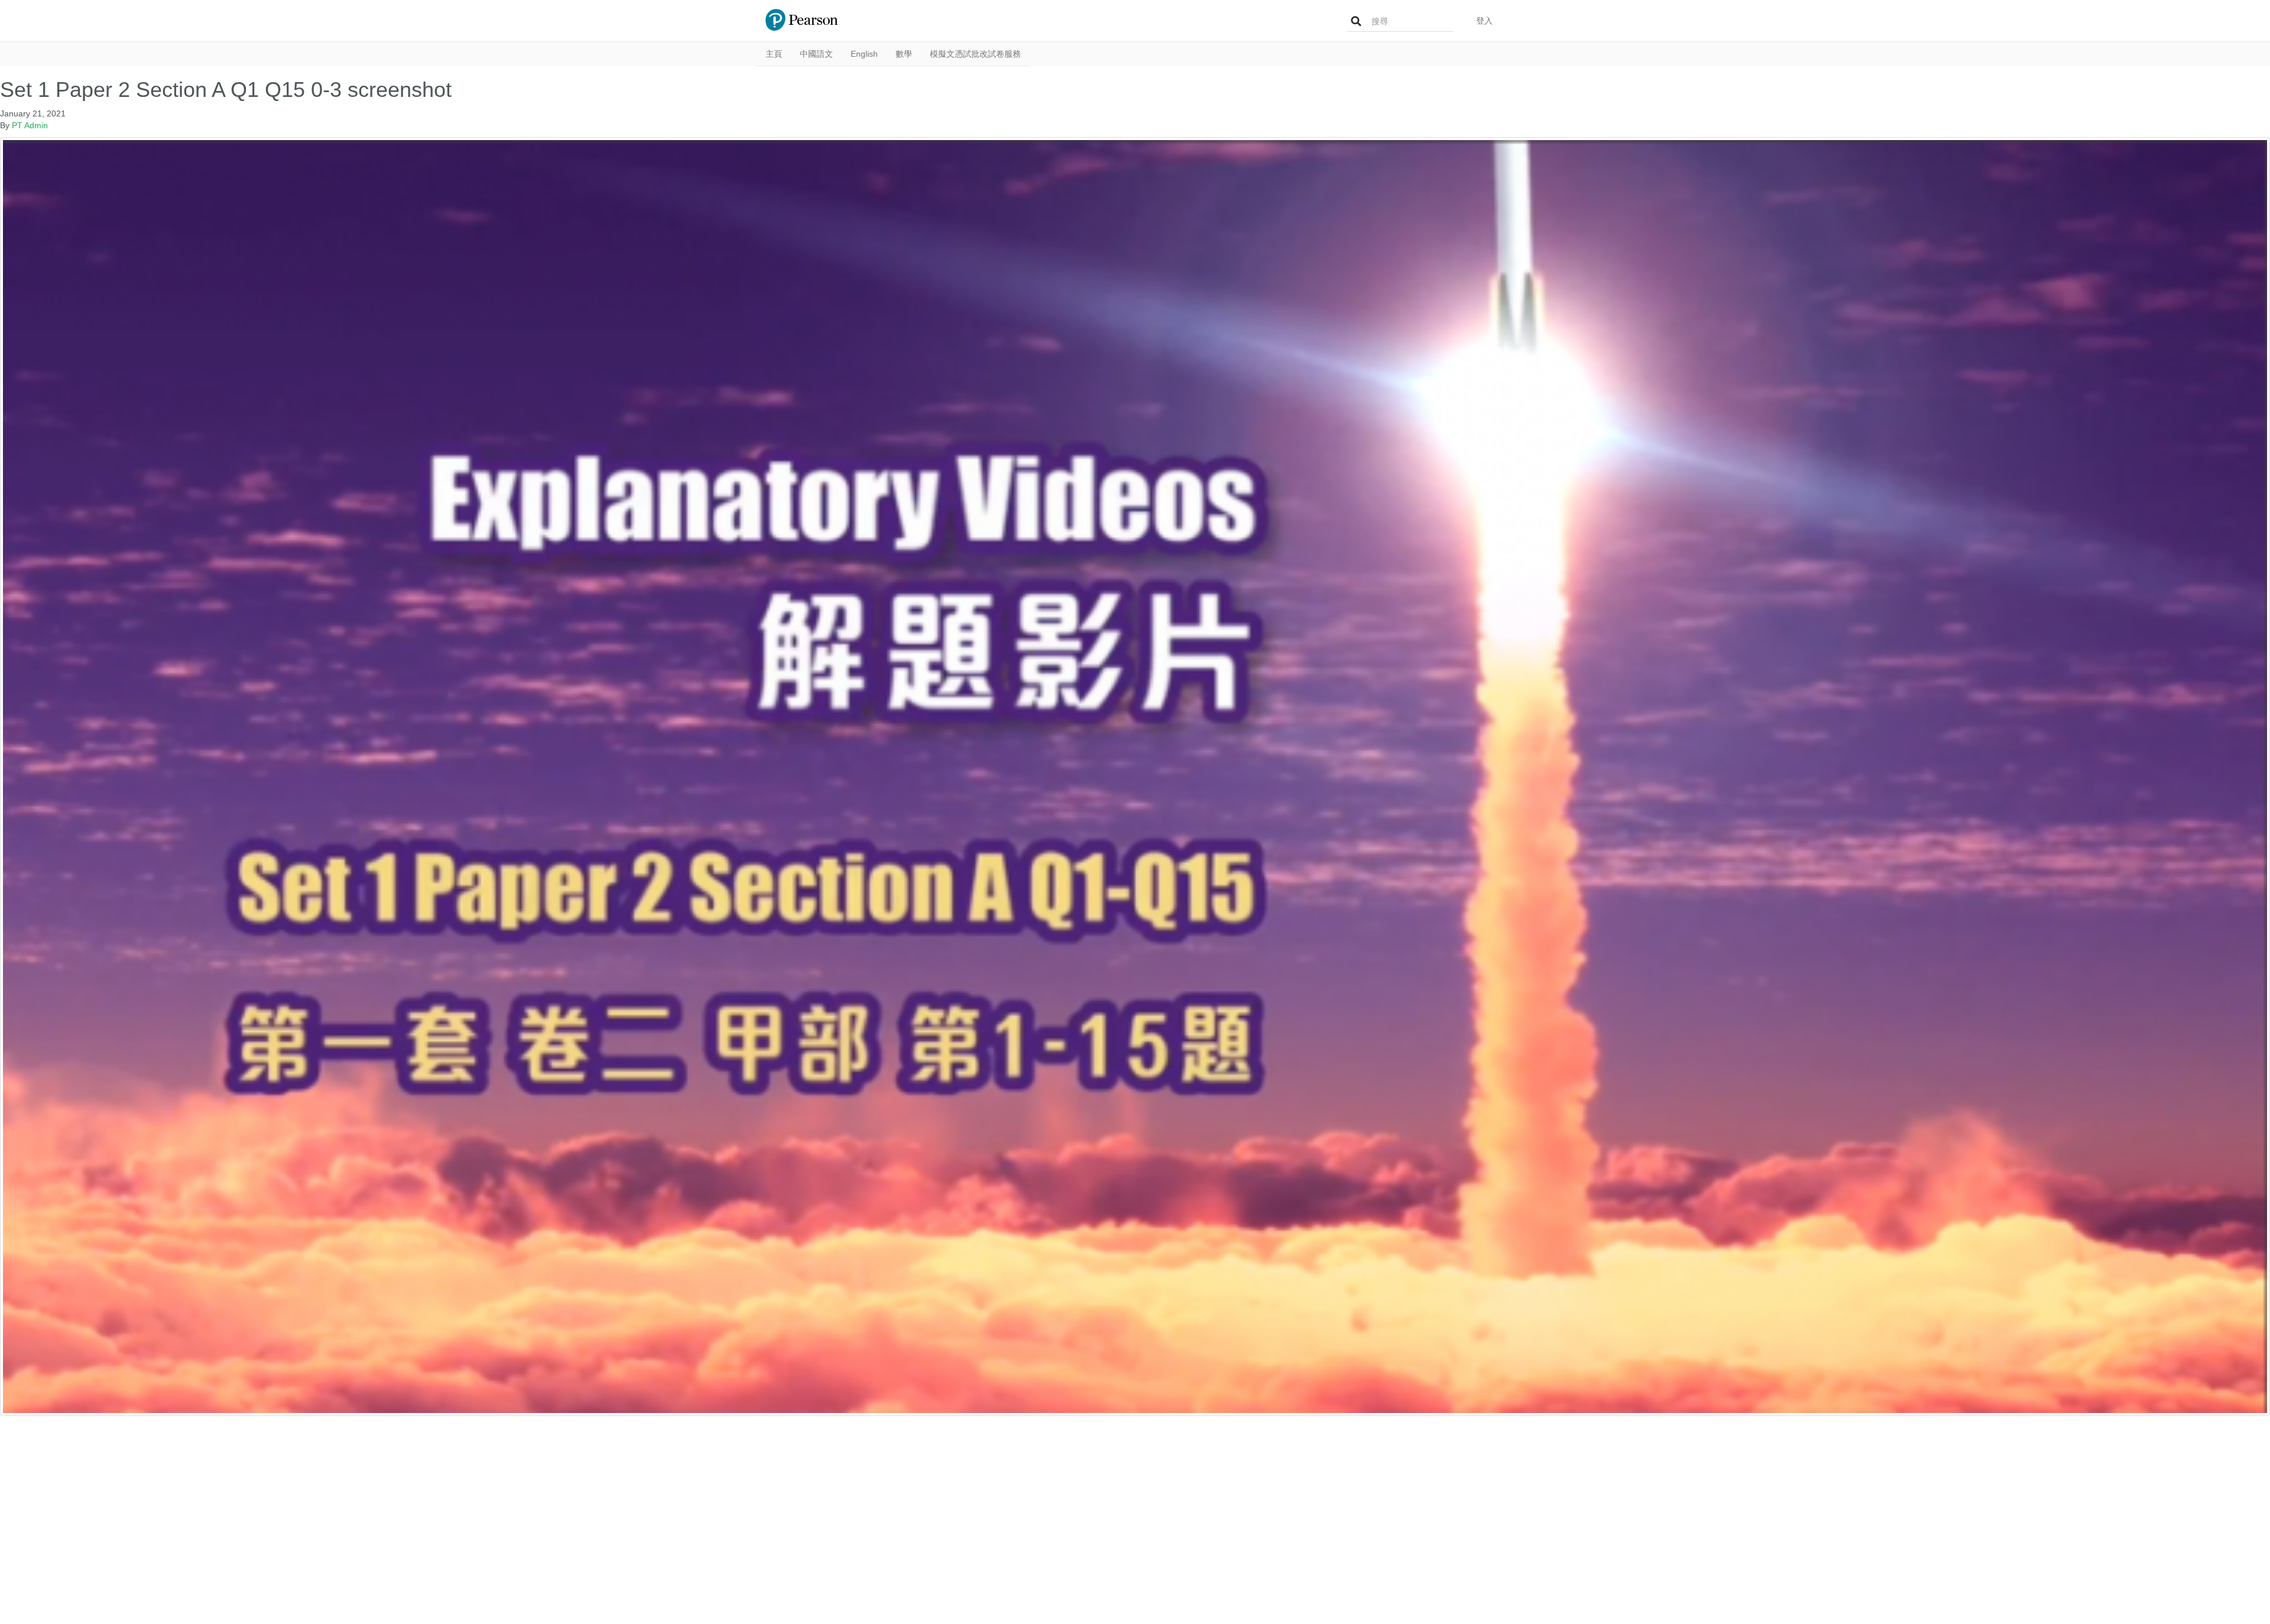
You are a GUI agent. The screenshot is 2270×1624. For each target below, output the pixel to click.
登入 (1484, 21)
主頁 (774, 54)
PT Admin (30, 125)
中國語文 (816, 54)
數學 (904, 54)
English (864, 54)
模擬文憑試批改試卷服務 (975, 54)
